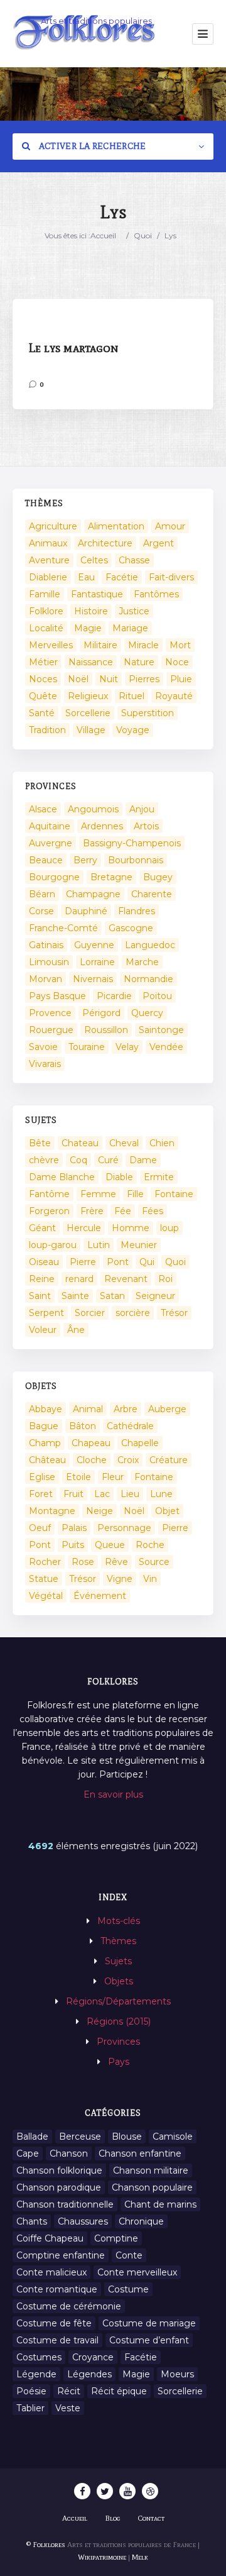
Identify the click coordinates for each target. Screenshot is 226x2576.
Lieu (130, 1494)
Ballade (32, 2137)
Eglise (42, 1477)
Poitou (157, 996)
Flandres (137, 911)
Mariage (130, 628)
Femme (98, 1194)
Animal (88, 1409)
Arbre (126, 1409)
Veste (68, 2408)
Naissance (91, 662)
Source (154, 1562)
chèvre (44, 1160)
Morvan (46, 979)
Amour (170, 526)
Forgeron (49, 1211)
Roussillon (106, 1030)
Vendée (166, 1047)
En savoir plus (113, 1794)
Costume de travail (57, 2340)
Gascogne (131, 928)
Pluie (181, 679)
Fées (153, 1211)
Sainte (75, 1296)
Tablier (30, 2408)
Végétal (46, 1596)
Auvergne (51, 843)
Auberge (167, 1409)
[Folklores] (85, 34)
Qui (147, 1262)
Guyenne (94, 945)
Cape (28, 2153)
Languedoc (150, 945)
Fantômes (156, 594)
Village (91, 730)
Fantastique (97, 594)
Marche (142, 962)
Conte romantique (57, 2289)
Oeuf (40, 1528)
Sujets (118, 1961)
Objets (119, 1981)
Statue (44, 1579)
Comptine (116, 2238)
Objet (167, 1511)
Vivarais (45, 1064)
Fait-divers (171, 577)
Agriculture (53, 526)
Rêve (116, 1562)
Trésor (174, 1313)
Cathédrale (130, 1426)
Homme (131, 1228)
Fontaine (174, 1194)
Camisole (173, 2137)
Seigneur (155, 1296)
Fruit (73, 1494)
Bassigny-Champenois (132, 843)
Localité (46, 628)
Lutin (99, 1245)
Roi (165, 1279)
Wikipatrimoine (102, 2557)
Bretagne (111, 877)
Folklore (46, 611)
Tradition (47, 730)
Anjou (142, 809)
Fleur (113, 1477)
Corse (41, 911)
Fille (135, 1194)
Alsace (43, 809)
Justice (134, 611)
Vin (150, 1579)
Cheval (124, 1143)
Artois (146, 826)
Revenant (126, 1279)
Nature (139, 662)
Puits (73, 1545)
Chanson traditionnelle (65, 2204)
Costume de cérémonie (69, 2306)
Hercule (84, 1228)
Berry (85, 860)
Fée (123, 1211)
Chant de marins (160, 2204)
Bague (44, 1426)
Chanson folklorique (59, 2170)
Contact (151, 2518)
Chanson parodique (59, 2187)
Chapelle (140, 1443)
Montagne (52, 1511)
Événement (100, 1596)
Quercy (147, 1013)
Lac (102, 1494)
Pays (119, 2062)
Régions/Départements (118, 2001)
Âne (76, 1330)
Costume (128, 2289)
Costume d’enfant (149, 2340)
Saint (40, 1296)
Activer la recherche (91, 146)
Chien (162, 1143)
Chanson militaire (151, 2170)
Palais (74, 1528)
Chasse (134, 560)
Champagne (93, 894)
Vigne (120, 1579)
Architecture (105, 543)
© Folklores (46, 2545)
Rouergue (51, 1030)
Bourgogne (54, 877)
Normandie (148, 979)
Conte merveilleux (137, 2272)
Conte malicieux (51, 2272)
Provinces (118, 2042)
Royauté (174, 696)
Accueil (103, 235)
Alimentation (116, 526)
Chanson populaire (152, 2187)
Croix (128, 1460)
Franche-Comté (63, 928)
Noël (78, 679)
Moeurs (177, 2374)
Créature (169, 1460)
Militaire (100, 645)
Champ (45, 1443)
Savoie (43, 1047)
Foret (41, 1494)
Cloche (92, 1460)
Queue (110, 1545)
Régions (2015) (119, 2021)
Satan (112, 1296)
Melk (140, 2557)
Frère (92, 1211)
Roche (150, 1545)
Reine (42, 1279)
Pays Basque (57, 996)
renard (79, 1279)
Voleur (43, 1330)
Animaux (48, 543)
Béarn (42, 894)
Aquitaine (50, 826)
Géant (42, 1228)
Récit (69, 2391)
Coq (78, 1160)
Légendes (89, 2374)
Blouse (127, 2137)
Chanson (69, 2153)
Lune (161, 1494)
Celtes (94, 560)
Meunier (139, 1245)
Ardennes (102, 826)
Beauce (46, 860)
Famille (45, 594)
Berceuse (80, 2137)
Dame (143, 1160)
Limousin (49, 962)
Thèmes (118, 1941)
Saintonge (161, 1030)
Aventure (49, 560)
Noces (43, 679)
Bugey (158, 877)
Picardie (114, 996)
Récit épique (119, 2391)
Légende (36, 2374)
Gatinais (46, 945)
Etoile (78, 1477)
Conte (129, 2255)
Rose (83, 1562)
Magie (88, 628)
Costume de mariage (149, 2323)
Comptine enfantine (61, 2255)
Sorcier (90, 1313)
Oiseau (44, 1262)
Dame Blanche (62, 1177)
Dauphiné (86, 911)
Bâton (83, 1426)
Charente (152, 894)
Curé (108, 1160)
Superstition (148, 713)
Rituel (132, 696)
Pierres (144, 679)
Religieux (88, 696)
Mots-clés (119, 1921)
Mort (180, 645)
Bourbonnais (136, 860)
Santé (42, 713)
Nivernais (93, 979)
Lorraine (97, 962)
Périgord (101, 1013)
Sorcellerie (88, 713)
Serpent (46, 1313)
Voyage (133, 730)
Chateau (80, 1143)
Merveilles (51, 645)
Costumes (39, 2357)
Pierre (83, 1262)
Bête (40, 1143)
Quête (43, 696)
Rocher (45, 1562)
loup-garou (53, 1245)
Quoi (143, 235)
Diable (119, 1177)
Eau (86, 577)
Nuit (109, 679)
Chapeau (91, 1443)
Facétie (122, 577)
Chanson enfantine (140, 2153)
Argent (159, 543)
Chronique (141, 2221)
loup (169, 1228)
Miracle (143, 645)
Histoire (91, 611)
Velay (127, 1047)
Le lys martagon (73, 348)
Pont (118, 1262)
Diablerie (48, 577)
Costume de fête (54, 2323)
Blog (113, 2518)
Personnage (124, 1528)
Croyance (93, 2357)
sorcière (133, 1313)
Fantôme (49, 1194)
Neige (100, 1511)
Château (47, 1460)
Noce (177, 662)
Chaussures (83, 2221)
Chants (32, 2221)
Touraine (87, 1047)
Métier (43, 662)
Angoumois (93, 809)
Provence (50, 1013)
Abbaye (46, 1409)
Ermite (159, 1177)
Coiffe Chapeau (50, 2238)
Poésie (31, 2391)
